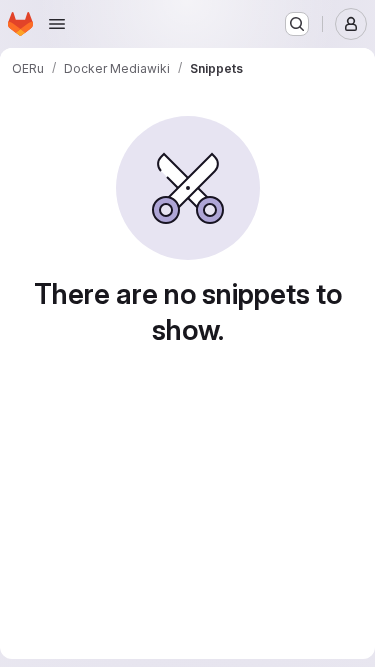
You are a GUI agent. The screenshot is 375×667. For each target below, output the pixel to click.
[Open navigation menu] (57, 24)
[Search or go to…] (297, 24)
